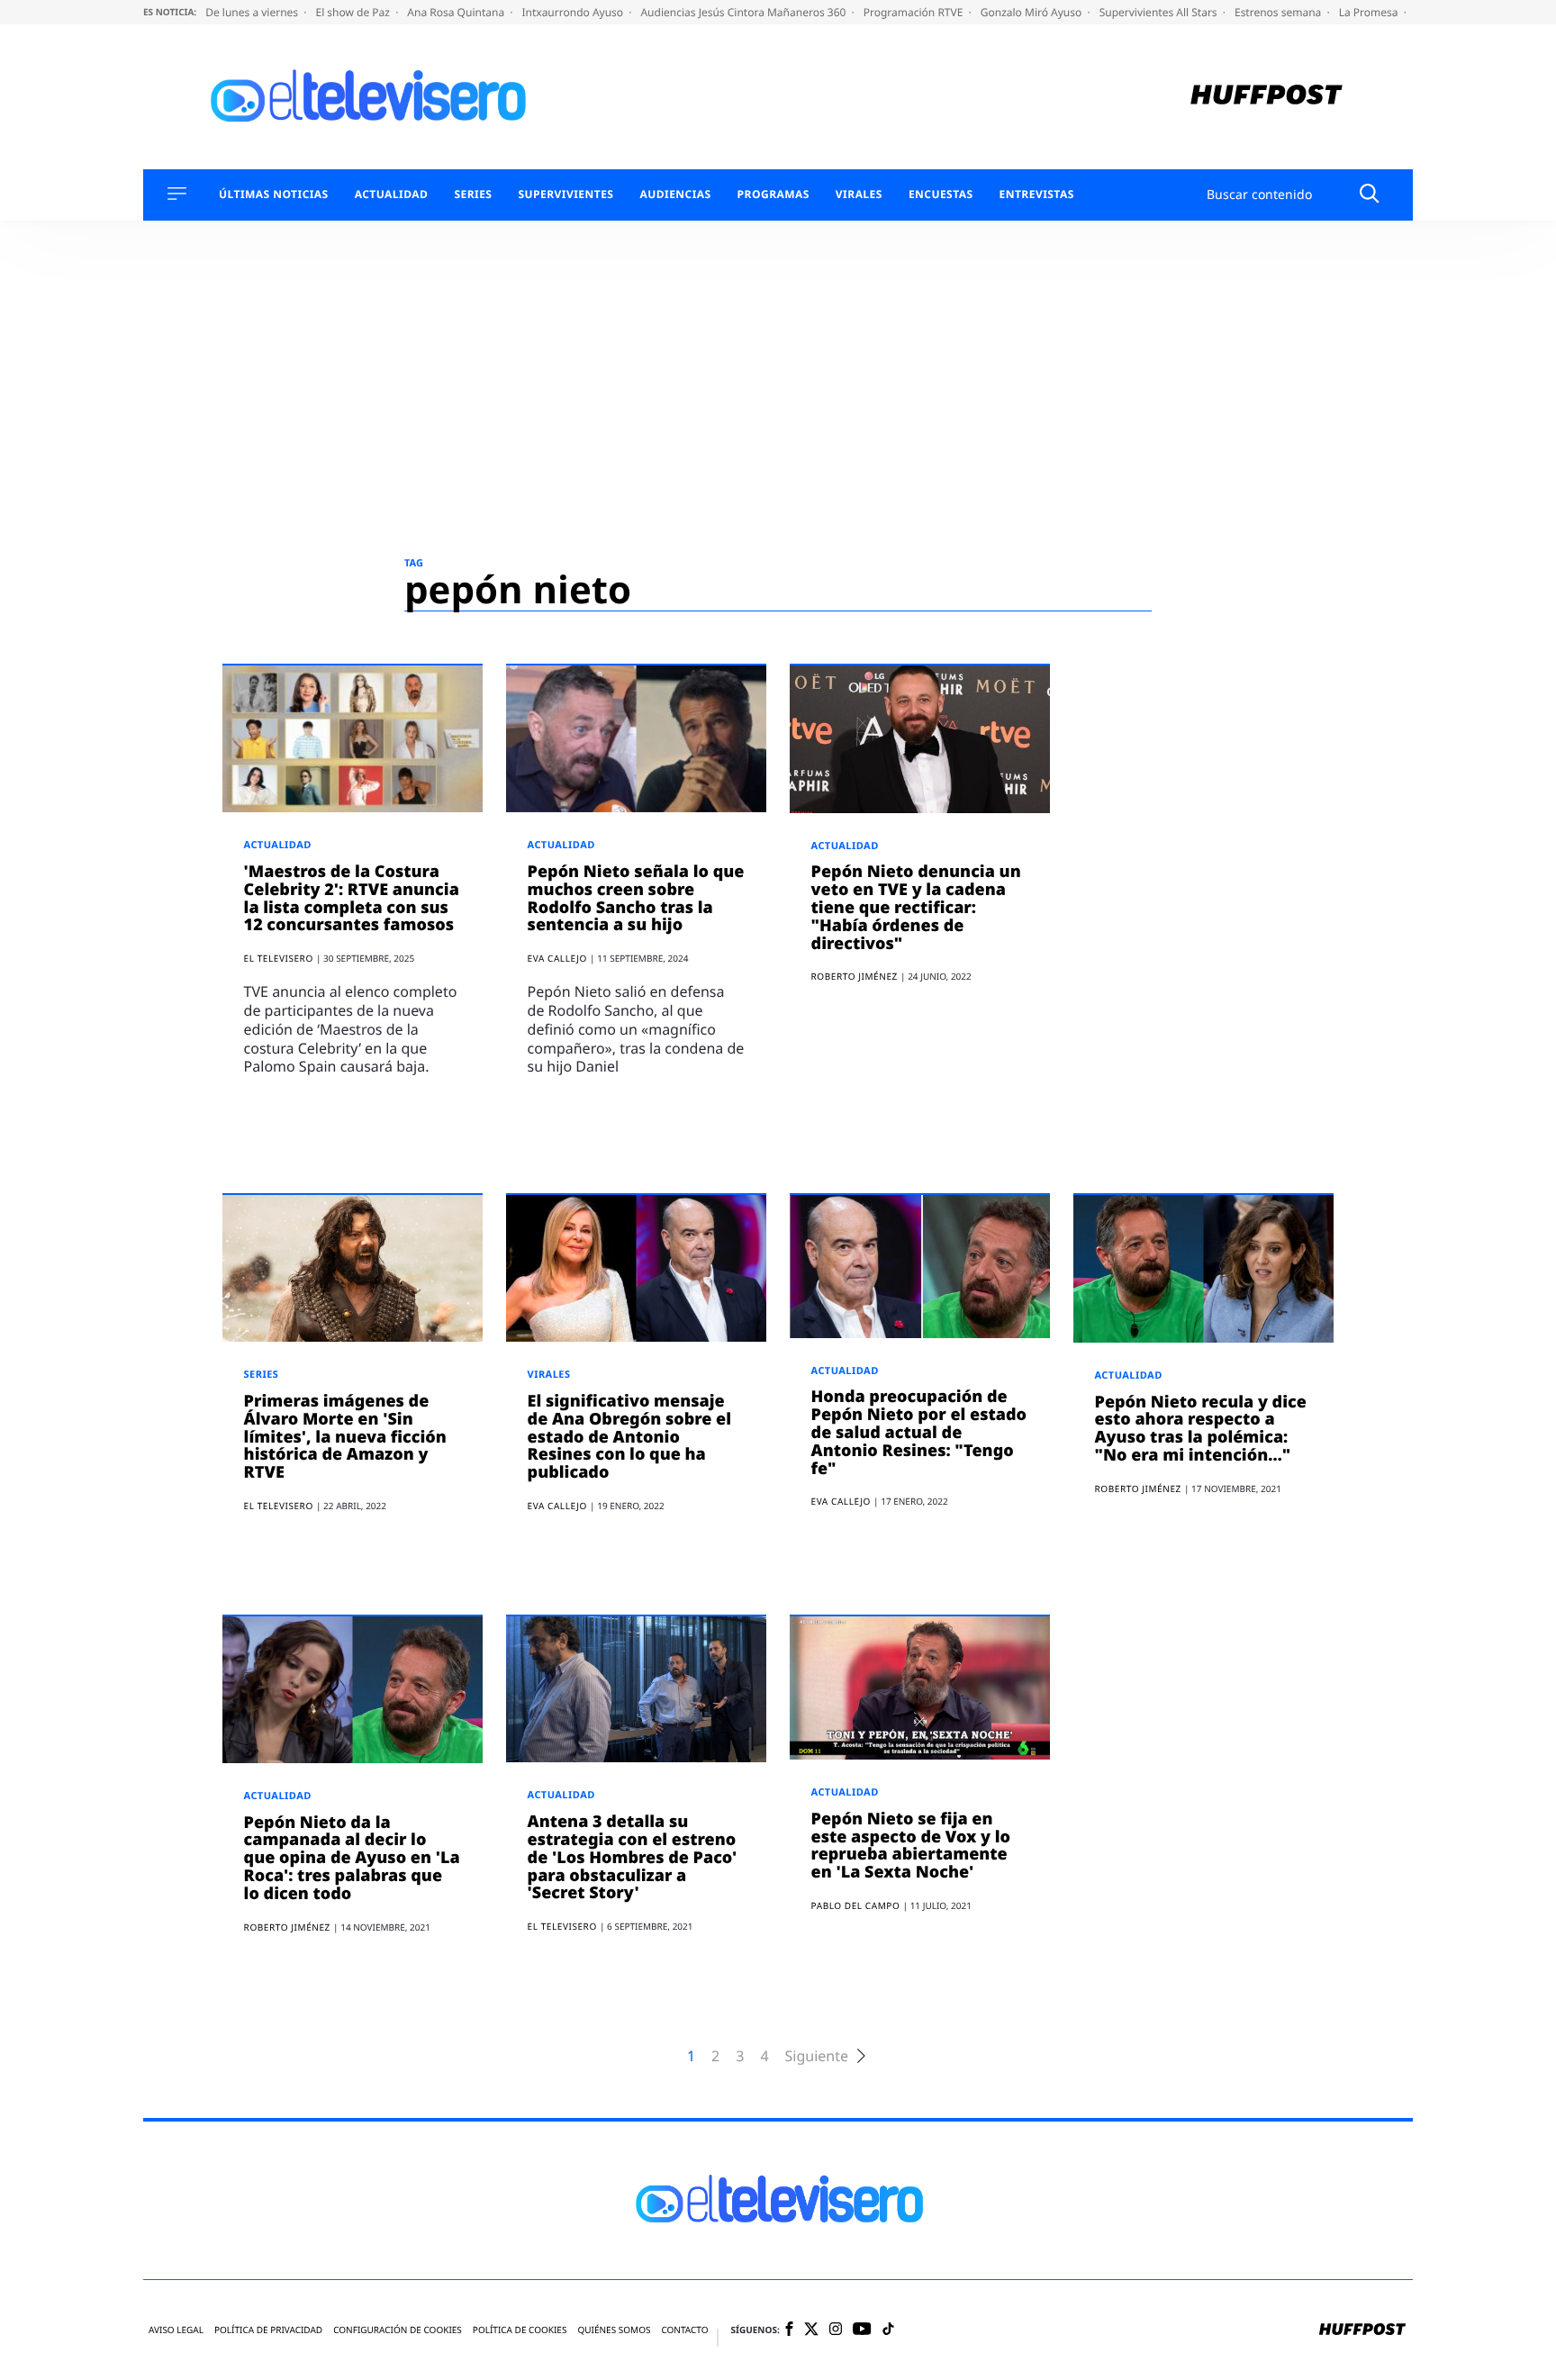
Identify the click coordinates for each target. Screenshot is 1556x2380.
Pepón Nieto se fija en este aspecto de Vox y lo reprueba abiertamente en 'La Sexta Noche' (911, 1846)
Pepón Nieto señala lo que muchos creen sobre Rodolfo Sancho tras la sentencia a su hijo (636, 898)
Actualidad (392, 195)
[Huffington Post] (1267, 97)
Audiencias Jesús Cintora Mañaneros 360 (744, 12)
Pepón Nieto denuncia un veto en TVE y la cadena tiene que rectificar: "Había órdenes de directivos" (916, 907)
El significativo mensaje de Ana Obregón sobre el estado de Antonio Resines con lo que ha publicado (629, 1437)
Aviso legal (176, 2330)
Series (473, 195)
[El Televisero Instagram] (836, 2330)
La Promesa (1370, 12)
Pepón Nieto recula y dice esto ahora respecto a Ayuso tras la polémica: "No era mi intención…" (1201, 1429)
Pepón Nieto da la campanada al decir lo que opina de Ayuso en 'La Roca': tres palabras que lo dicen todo (352, 1858)
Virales (859, 195)
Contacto (684, 2330)
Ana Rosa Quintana (457, 12)
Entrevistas (1037, 195)
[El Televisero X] (811, 2330)
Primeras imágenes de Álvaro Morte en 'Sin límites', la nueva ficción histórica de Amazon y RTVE (345, 1437)
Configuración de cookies (398, 2330)
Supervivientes (565, 195)
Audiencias (675, 195)
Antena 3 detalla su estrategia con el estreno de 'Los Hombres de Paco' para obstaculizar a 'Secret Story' (633, 1857)
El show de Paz (354, 12)
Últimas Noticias (274, 195)
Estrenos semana (1280, 12)
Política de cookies (520, 2330)
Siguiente (817, 2056)
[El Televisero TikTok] (888, 2330)
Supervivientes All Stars (1160, 12)
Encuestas (941, 195)
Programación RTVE (915, 12)
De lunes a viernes (253, 12)
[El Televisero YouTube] (862, 2330)
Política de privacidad (268, 2330)
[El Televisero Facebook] (789, 2330)
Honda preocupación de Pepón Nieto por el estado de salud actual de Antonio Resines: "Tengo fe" (919, 1432)
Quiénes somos (614, 2330)
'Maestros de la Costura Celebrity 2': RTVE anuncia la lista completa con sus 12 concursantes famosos (352, 898)
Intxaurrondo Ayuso (574, 12)
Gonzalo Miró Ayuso (1033, 12)
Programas (773, 195)
